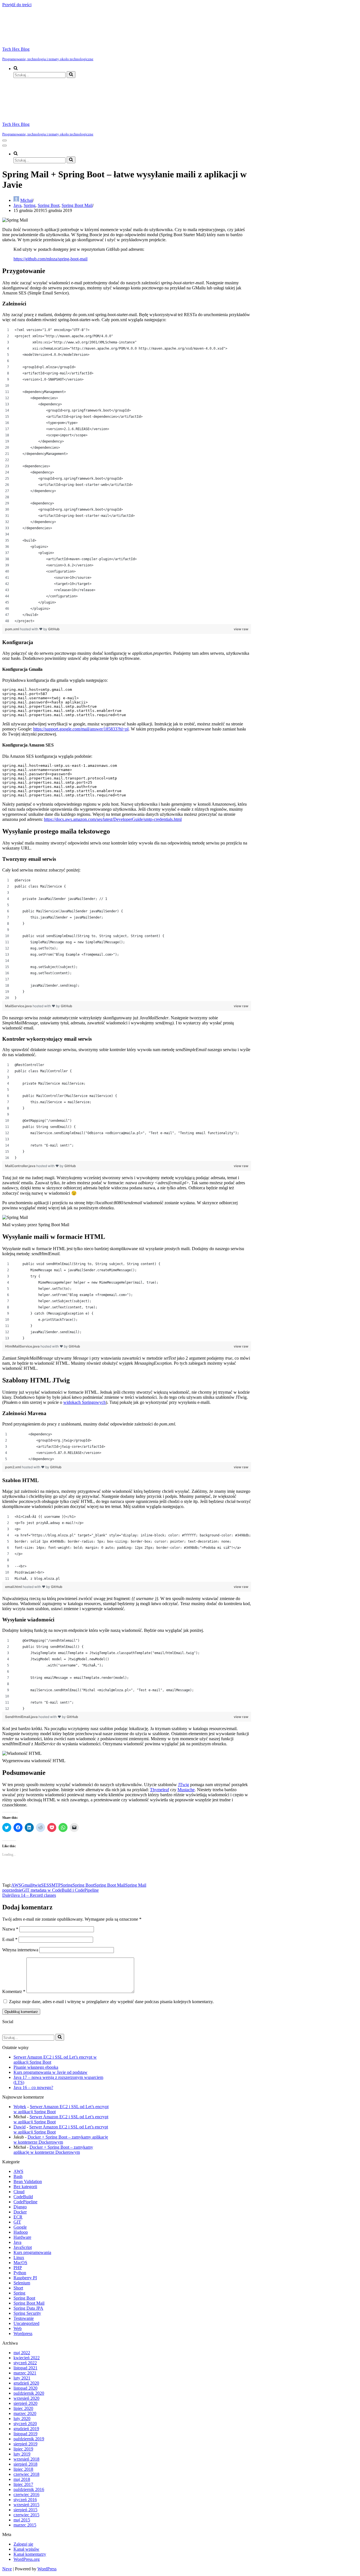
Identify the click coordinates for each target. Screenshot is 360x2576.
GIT (17, 2222)
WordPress (47, 2569)
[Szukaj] (71, 75)
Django (20, 2207)
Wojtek (20, 2107)
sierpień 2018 (25, 2464)
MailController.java (21, 1166)
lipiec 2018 (23, 2469)
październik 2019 (29, 2439)
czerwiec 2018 (26, 2474)
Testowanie (24, 2318)
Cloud (19, 2192)
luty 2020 (22, 2419)
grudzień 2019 (26, 2429)
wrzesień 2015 (26, 2505)
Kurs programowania (32, 2252)
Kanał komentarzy (30, 2554)
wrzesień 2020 (26, 2398)
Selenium (22, 2283)
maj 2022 (22, 2353)
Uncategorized (26, 2323)
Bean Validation (28, 2181)
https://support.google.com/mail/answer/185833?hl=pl (81, 729)
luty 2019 (22, 2454)
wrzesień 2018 (26, 2459)
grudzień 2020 (26, 2383)
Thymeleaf (159, 1790)
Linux (19, 2257)
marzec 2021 (25, 2373)
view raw (241, 629)
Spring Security (27, 2313)
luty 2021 (22, 2378)
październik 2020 (29, 2393)
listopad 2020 (25, 2388)
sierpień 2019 (25, 2444)
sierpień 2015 (25, 2510)
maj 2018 (22, 2479)
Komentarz (14, 1991)
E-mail (10, 1939)
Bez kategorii (25, 2187)
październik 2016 (29, 2489)
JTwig (184, 1785)
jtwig (37, 1885)
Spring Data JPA (28, 2308)
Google (20, 2227)
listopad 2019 (25, 2434)
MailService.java (19, 1006)
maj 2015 (22, 2520)
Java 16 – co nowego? (33, 2087)
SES (45, 1885)
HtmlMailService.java (23, 1346)
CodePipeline (25, 2202)
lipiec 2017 (23, 2484)
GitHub (54, 629)
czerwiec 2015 (26, 2515)
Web (18, 2328)
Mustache (186, 1790)
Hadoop (21, 2232)
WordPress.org (27, 2559)
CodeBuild (23, 2197)
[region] (127, 475)
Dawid (20, 2127)
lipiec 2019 (23, 2449)
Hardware (22, 2237)
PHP (18, 2268)
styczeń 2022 (25, 2363)
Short (18, 2288)
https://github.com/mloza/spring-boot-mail (50, 259)
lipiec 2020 (23, 2408)
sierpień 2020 (25, 2403)
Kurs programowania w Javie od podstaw (50, 2072)
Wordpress (23, 2333)
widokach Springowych (85, 1402)
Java (17, 205)
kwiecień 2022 (27, 2358)
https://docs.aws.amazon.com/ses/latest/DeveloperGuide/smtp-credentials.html (113, 819)
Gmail (27, 1885)
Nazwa (10, 1929)
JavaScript (23, 2247)
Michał (26, 200)
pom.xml (13, 629)
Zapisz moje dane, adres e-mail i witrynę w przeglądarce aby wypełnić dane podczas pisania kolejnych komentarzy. (111, 2002)
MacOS (20, 2263)
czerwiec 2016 (26, 2495)
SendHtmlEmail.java (22, 1717)
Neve (7, 2569)
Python (20, 2273)
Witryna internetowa (20, 1950)
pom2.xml (13, 1467)
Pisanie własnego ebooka (36, 2067)
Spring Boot (49, 205)
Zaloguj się (23, 2544)
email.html (14, 1587)
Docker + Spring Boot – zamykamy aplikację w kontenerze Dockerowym (61, 2140)
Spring (30, 205)
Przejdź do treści (17, 5)
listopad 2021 (25, 2368)
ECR (18, 2217)
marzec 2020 (25, 2413)
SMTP (55, 1885)
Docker (20, 2212)
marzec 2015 (25, 2525)
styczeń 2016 (25, 2500)
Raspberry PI (25, 2278)
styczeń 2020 (25, 2424)
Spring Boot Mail (77, 205)
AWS (16, 1885)
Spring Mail (136, 1885)
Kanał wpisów (26, 2549)
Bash (18, 2176)
